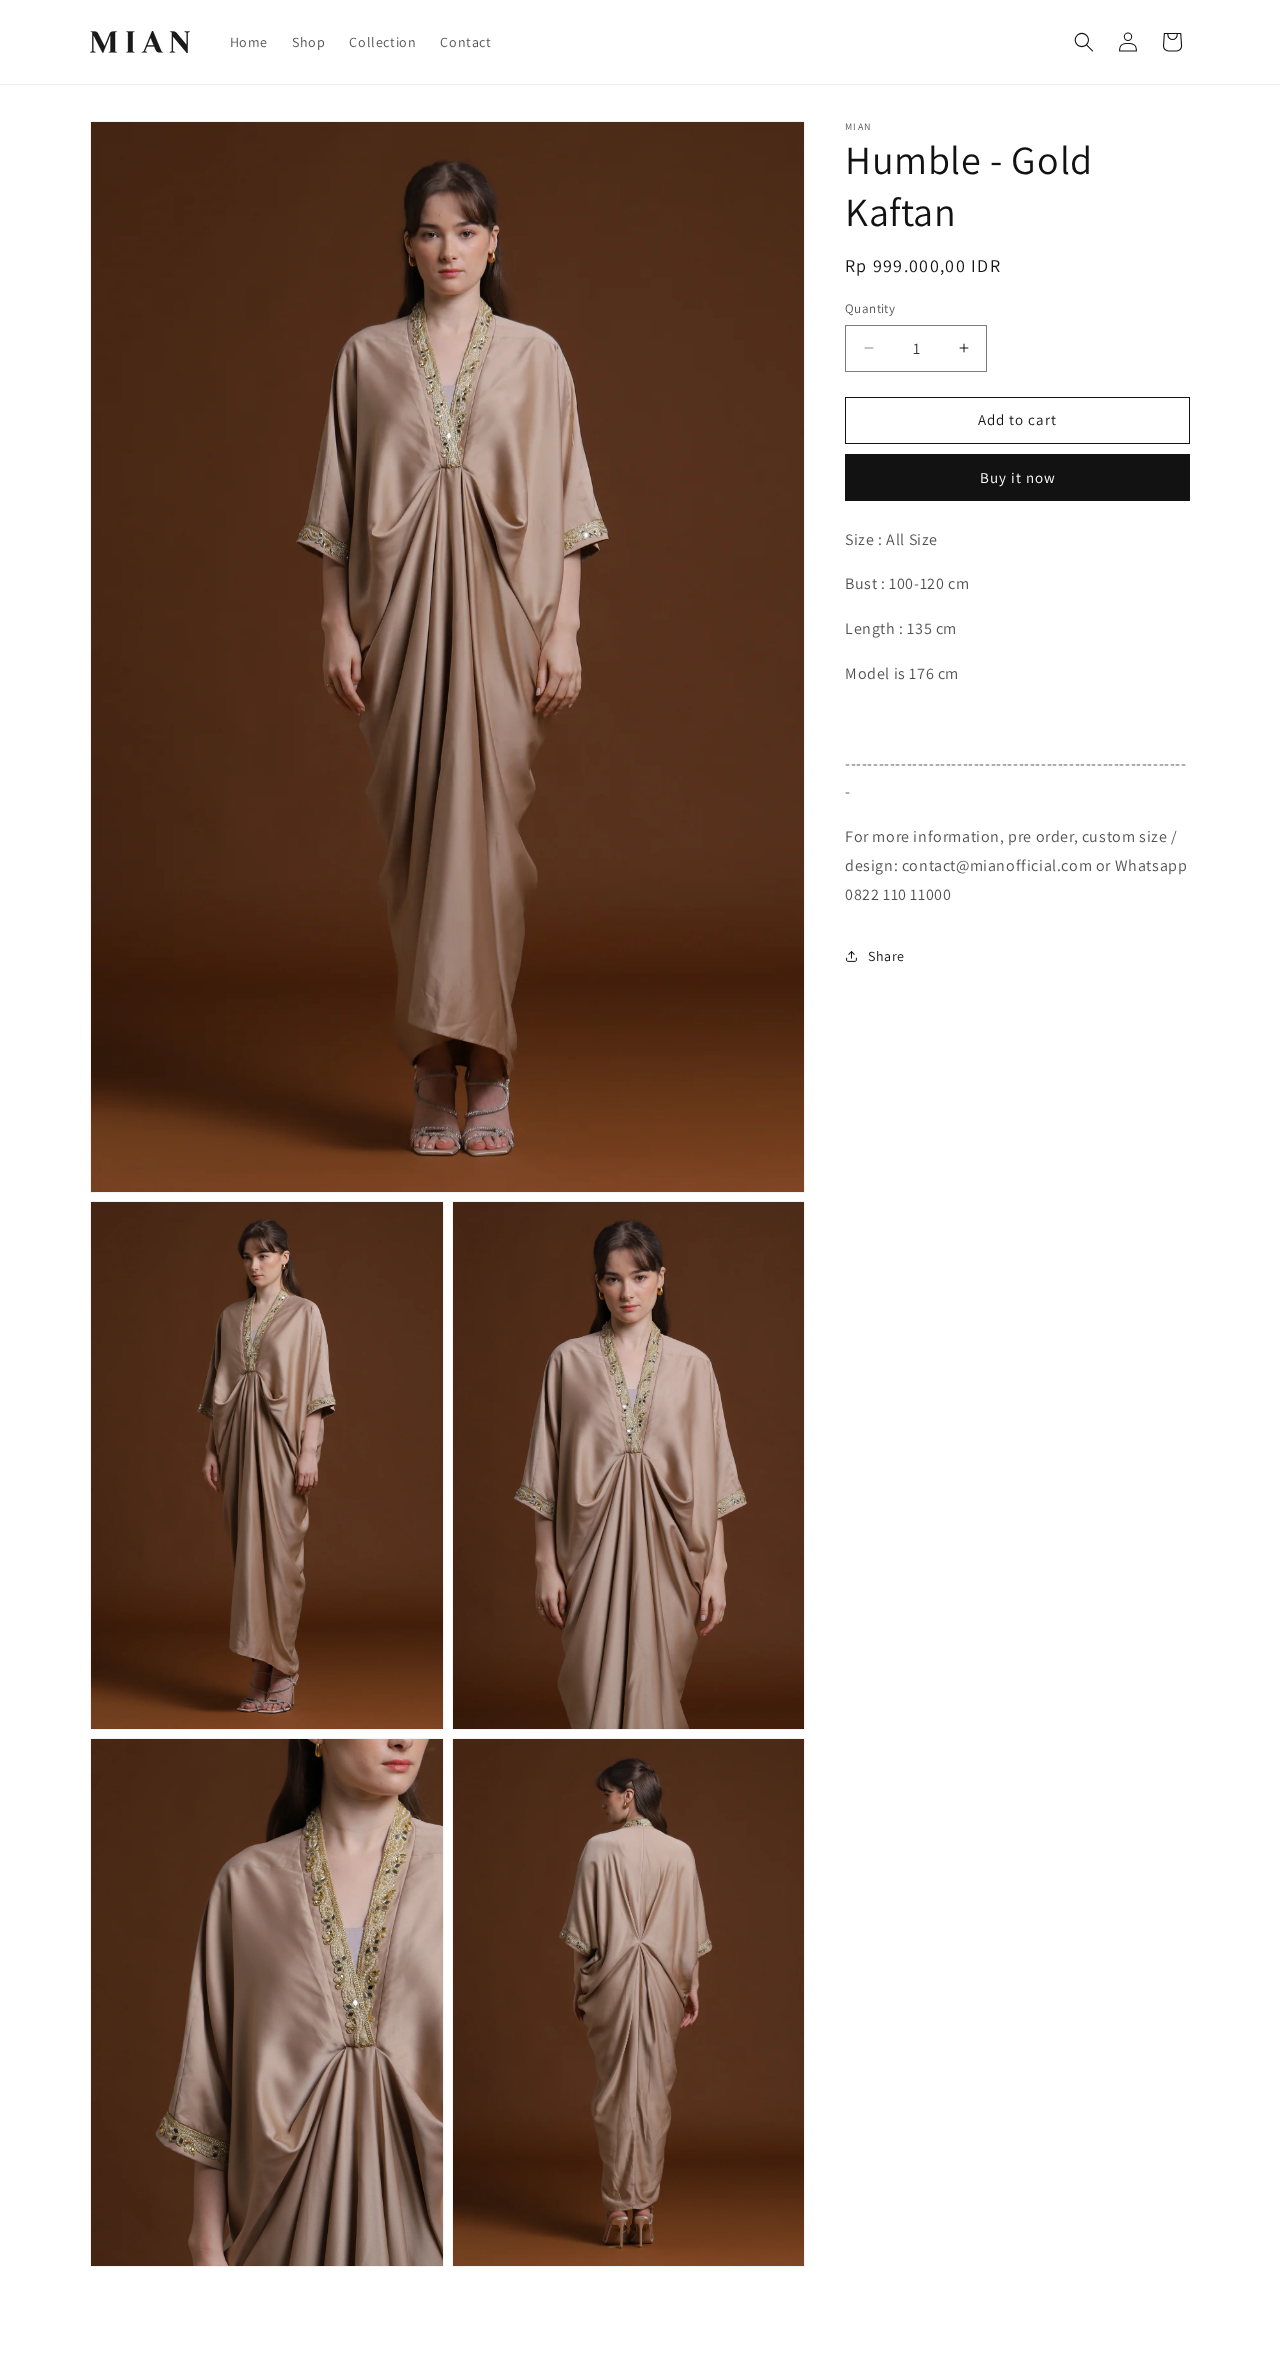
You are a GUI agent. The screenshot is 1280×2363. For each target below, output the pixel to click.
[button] (1084, 42)
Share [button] (886, 956)
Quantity (870, 308)
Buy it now (1018, 477)
